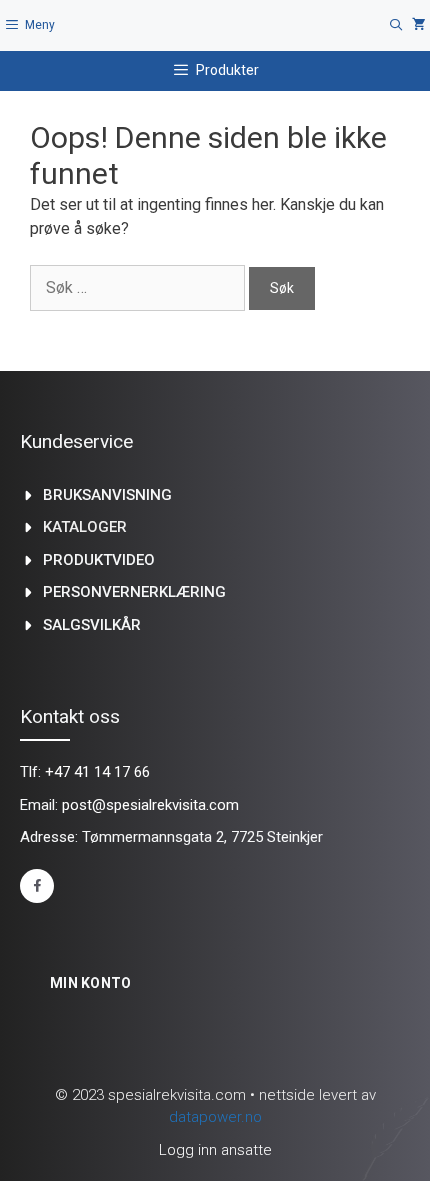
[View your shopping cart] (419, 25)
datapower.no (215, 1117)
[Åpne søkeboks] (396, 25)
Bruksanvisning (107, 495)
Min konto (91, 983)
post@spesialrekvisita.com (150, 805)
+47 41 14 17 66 (97, 772)
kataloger (85, 527)
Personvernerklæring (134, 592)
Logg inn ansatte (215, 1150)
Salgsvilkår (92, 625)
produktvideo (99, 560)
